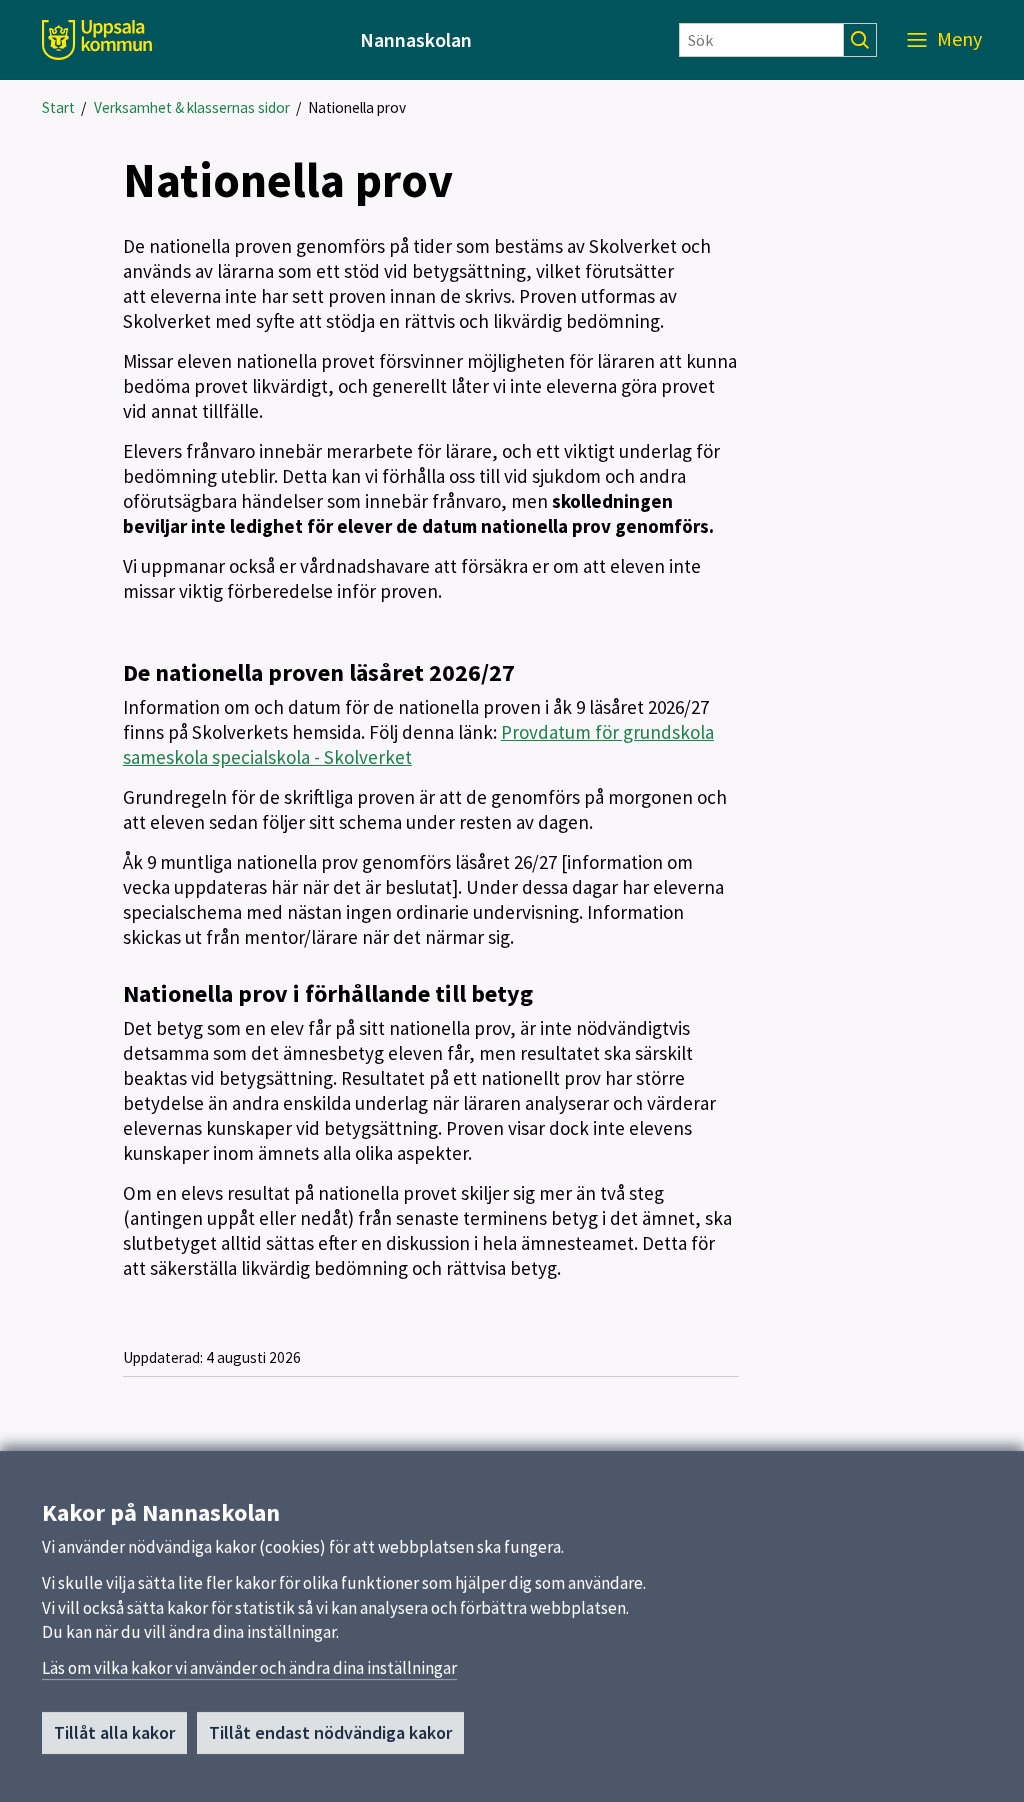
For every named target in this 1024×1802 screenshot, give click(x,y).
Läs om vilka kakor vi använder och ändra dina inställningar (249, 1668)
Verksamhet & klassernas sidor (192, 107)
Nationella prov (357, 107)
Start (58, 107)
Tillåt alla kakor (114, 1732)
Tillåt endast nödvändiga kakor (330, 1732)
